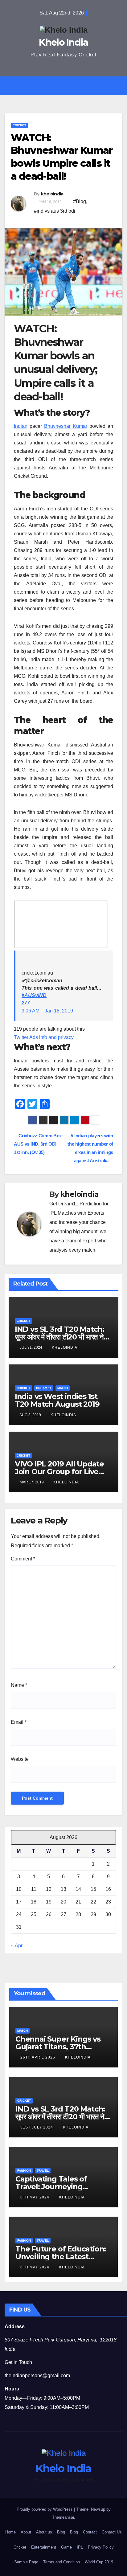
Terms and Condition (61, 2562)
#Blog (80, 201)
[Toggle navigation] (68, 86)
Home (10, 2532)
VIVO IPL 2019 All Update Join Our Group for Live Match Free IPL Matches (59, 1472)
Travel (43, 2171)
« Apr (17, 1946)
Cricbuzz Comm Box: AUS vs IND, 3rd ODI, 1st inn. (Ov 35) (39, 1144)
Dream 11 (44, 1388)
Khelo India (63, 42)
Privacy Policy (101, 2547)
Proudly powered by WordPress (45, 2509)
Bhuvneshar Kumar (66, 426)
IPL (80, 2547)
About (26, 2532)
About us (44, 2532)
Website (20, 1759)
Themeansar (63, 2517)
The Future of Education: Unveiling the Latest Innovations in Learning (61, 2257)
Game (66, 2547)
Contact (90, 2532)
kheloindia (52, 194)
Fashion (24, 2171)
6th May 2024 (35, 2197)
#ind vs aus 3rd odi (55, 211)
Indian (21, 426)
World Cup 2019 (99, 2562)
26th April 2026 (38, 2057)
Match (63, 1388)
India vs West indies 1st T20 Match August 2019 (57, 1400)
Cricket (19, 125)
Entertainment (44, 2547)
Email (19, 1722)
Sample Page (26, 2562)
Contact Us (112, 2532)
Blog (61, 2532)
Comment (23, 1559)
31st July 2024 (37, 2127)
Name (19, 1685)
